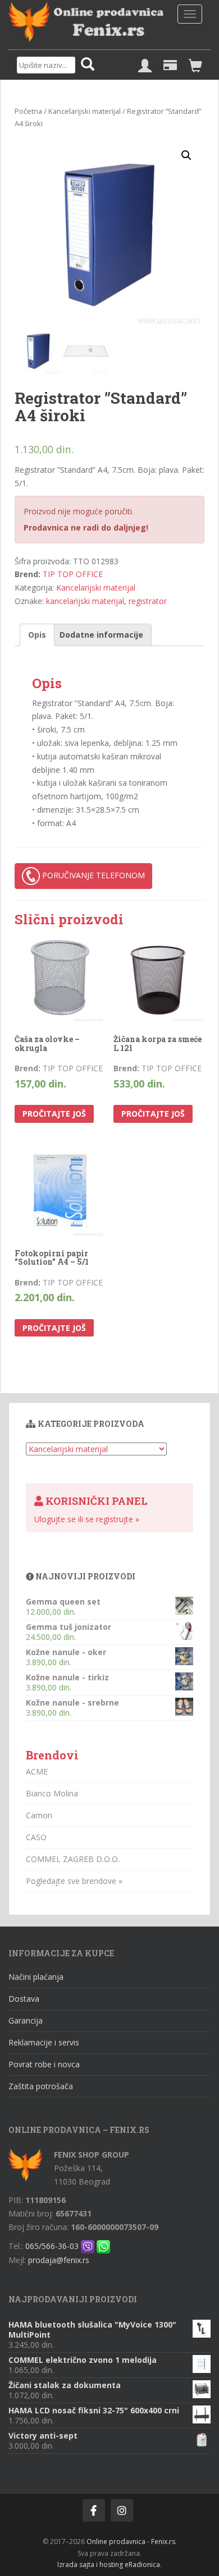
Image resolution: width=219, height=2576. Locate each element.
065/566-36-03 (52, 2246)
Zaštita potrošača (41, 2086)
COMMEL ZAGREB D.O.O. (73, 1859)
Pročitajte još (54, 1114)
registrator (148, 601)
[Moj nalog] (145, 66)
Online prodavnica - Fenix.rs (131, 2542)
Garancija (26, 2020)
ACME (37, 1771)
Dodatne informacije (101, 635)
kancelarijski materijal (85, 601)
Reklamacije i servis (44, 2042)
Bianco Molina (52, 1793)
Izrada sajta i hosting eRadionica (109, 2565)
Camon (39, 1815)
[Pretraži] (88, 65)
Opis (37, 635)
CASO (36, 1837)
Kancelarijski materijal (85, 111)
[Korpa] (195, 66)
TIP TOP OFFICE (73, 574)
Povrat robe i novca (44, 2064)
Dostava (24, 1999)
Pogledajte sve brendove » (74, 1881)
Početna (28, 111)
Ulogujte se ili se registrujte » (87, 1519)
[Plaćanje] (170, 66)
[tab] (37, 635)
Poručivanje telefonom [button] (92, 875)
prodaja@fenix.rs (59, 2260)
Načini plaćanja (36, 1977)
